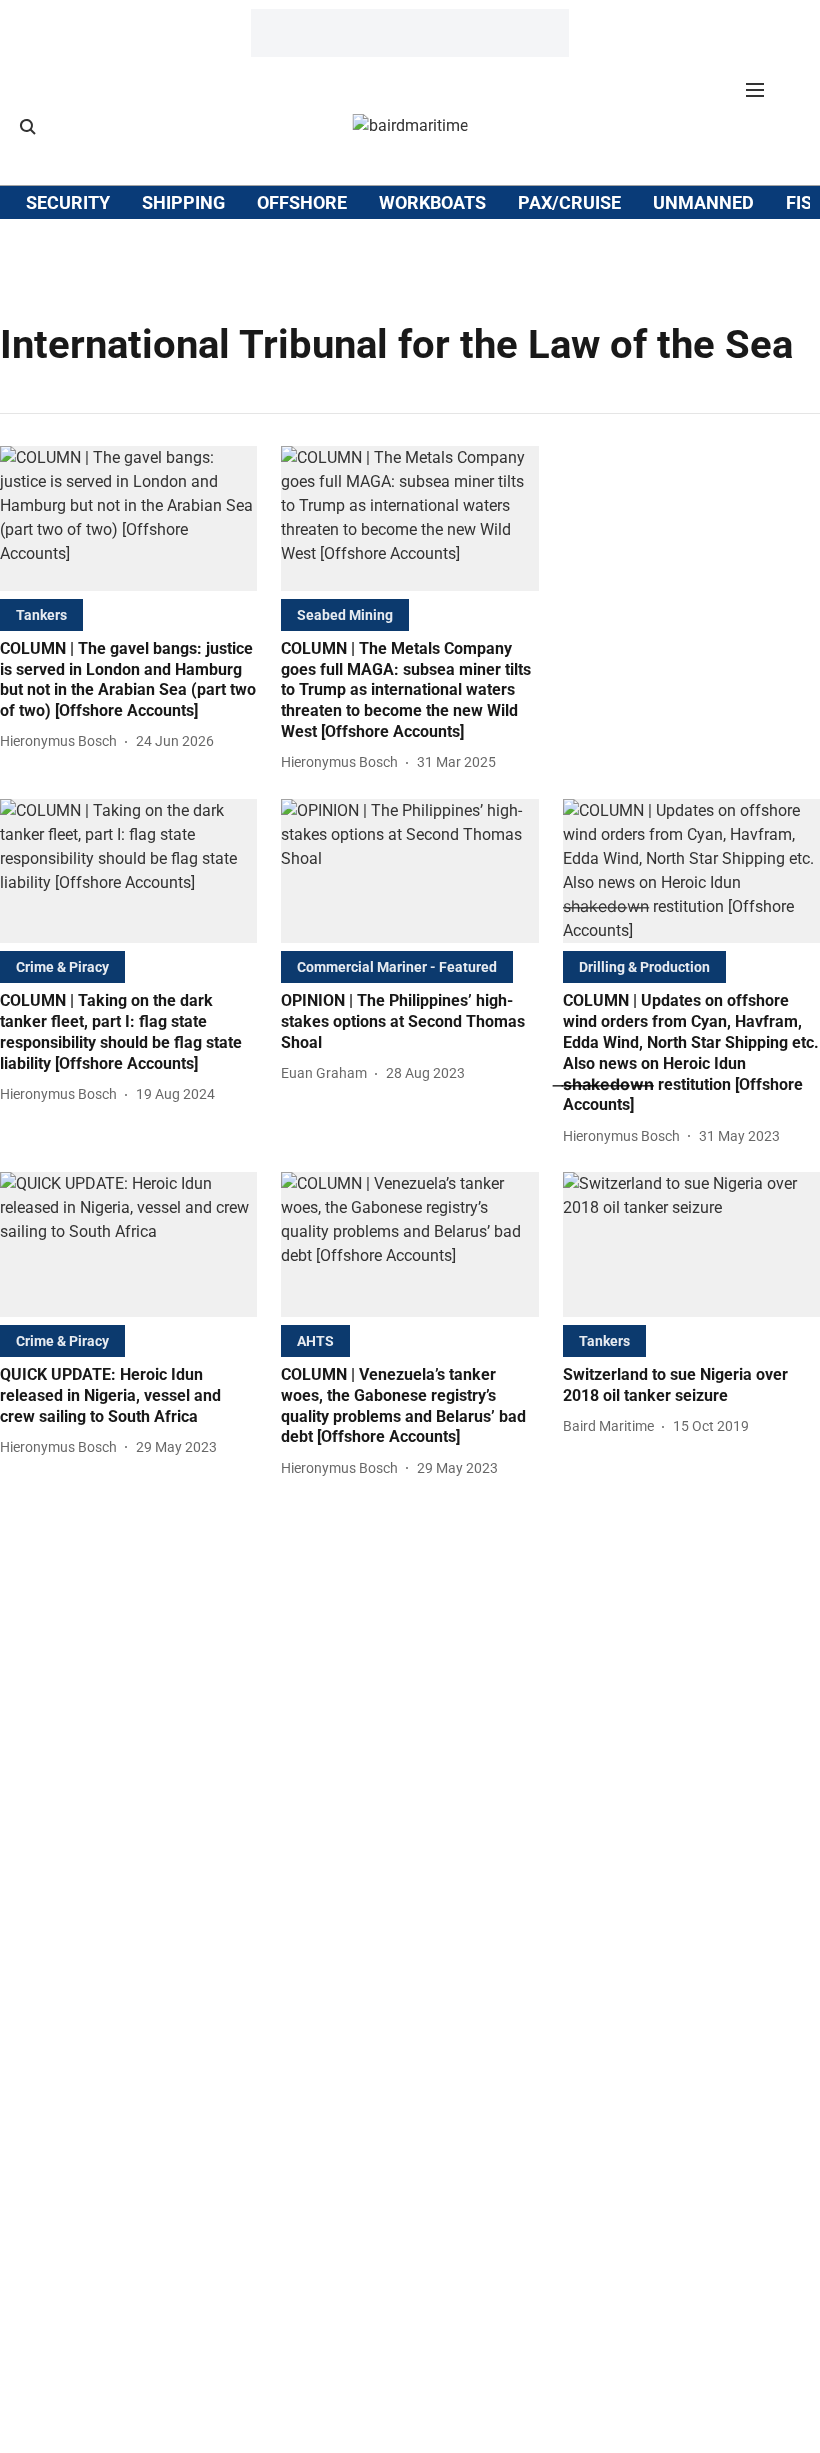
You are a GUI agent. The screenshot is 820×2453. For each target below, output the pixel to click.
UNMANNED (703, 202)
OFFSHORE (302, 202)
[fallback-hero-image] (128, 518)
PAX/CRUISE (569, 202)
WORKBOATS (432, 202)
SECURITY (68, 202)
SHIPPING (183, 202)
